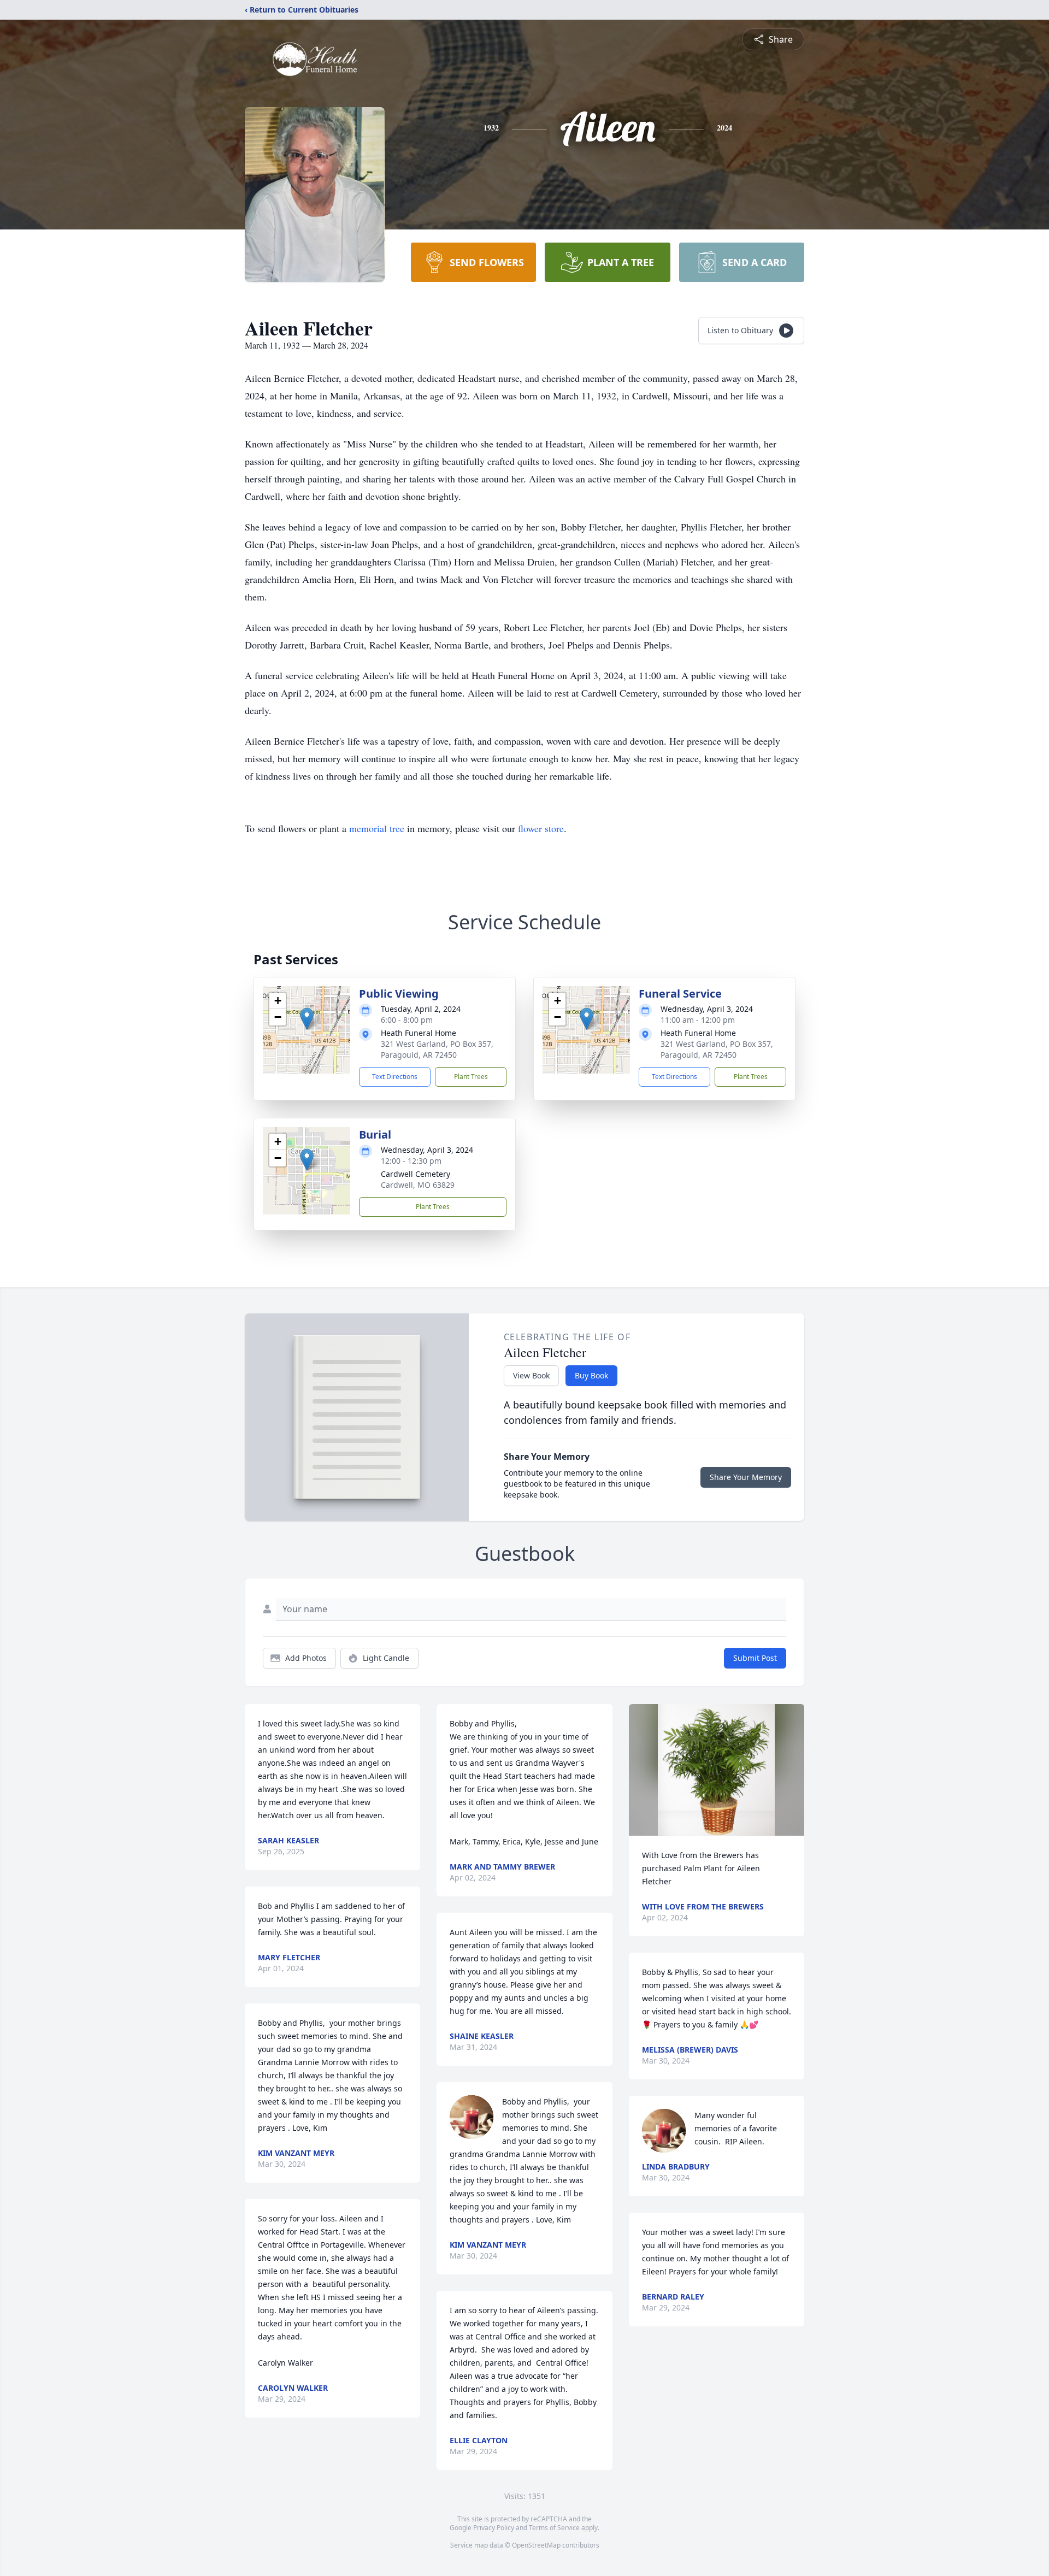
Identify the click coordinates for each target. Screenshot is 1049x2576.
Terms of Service (554, 2528)
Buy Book (591, 1375)
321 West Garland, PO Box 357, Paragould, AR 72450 (437, 1049)
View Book (531, 1375)
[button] (307, 1019)
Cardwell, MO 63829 (418, 1185)
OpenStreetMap (536, 2545)
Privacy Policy (494, 2528)
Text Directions (395, 1077)
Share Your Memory (746, 1477)
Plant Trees (471, 1077)
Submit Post (755, 1658)
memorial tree (377, 828)
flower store (541, 828)
